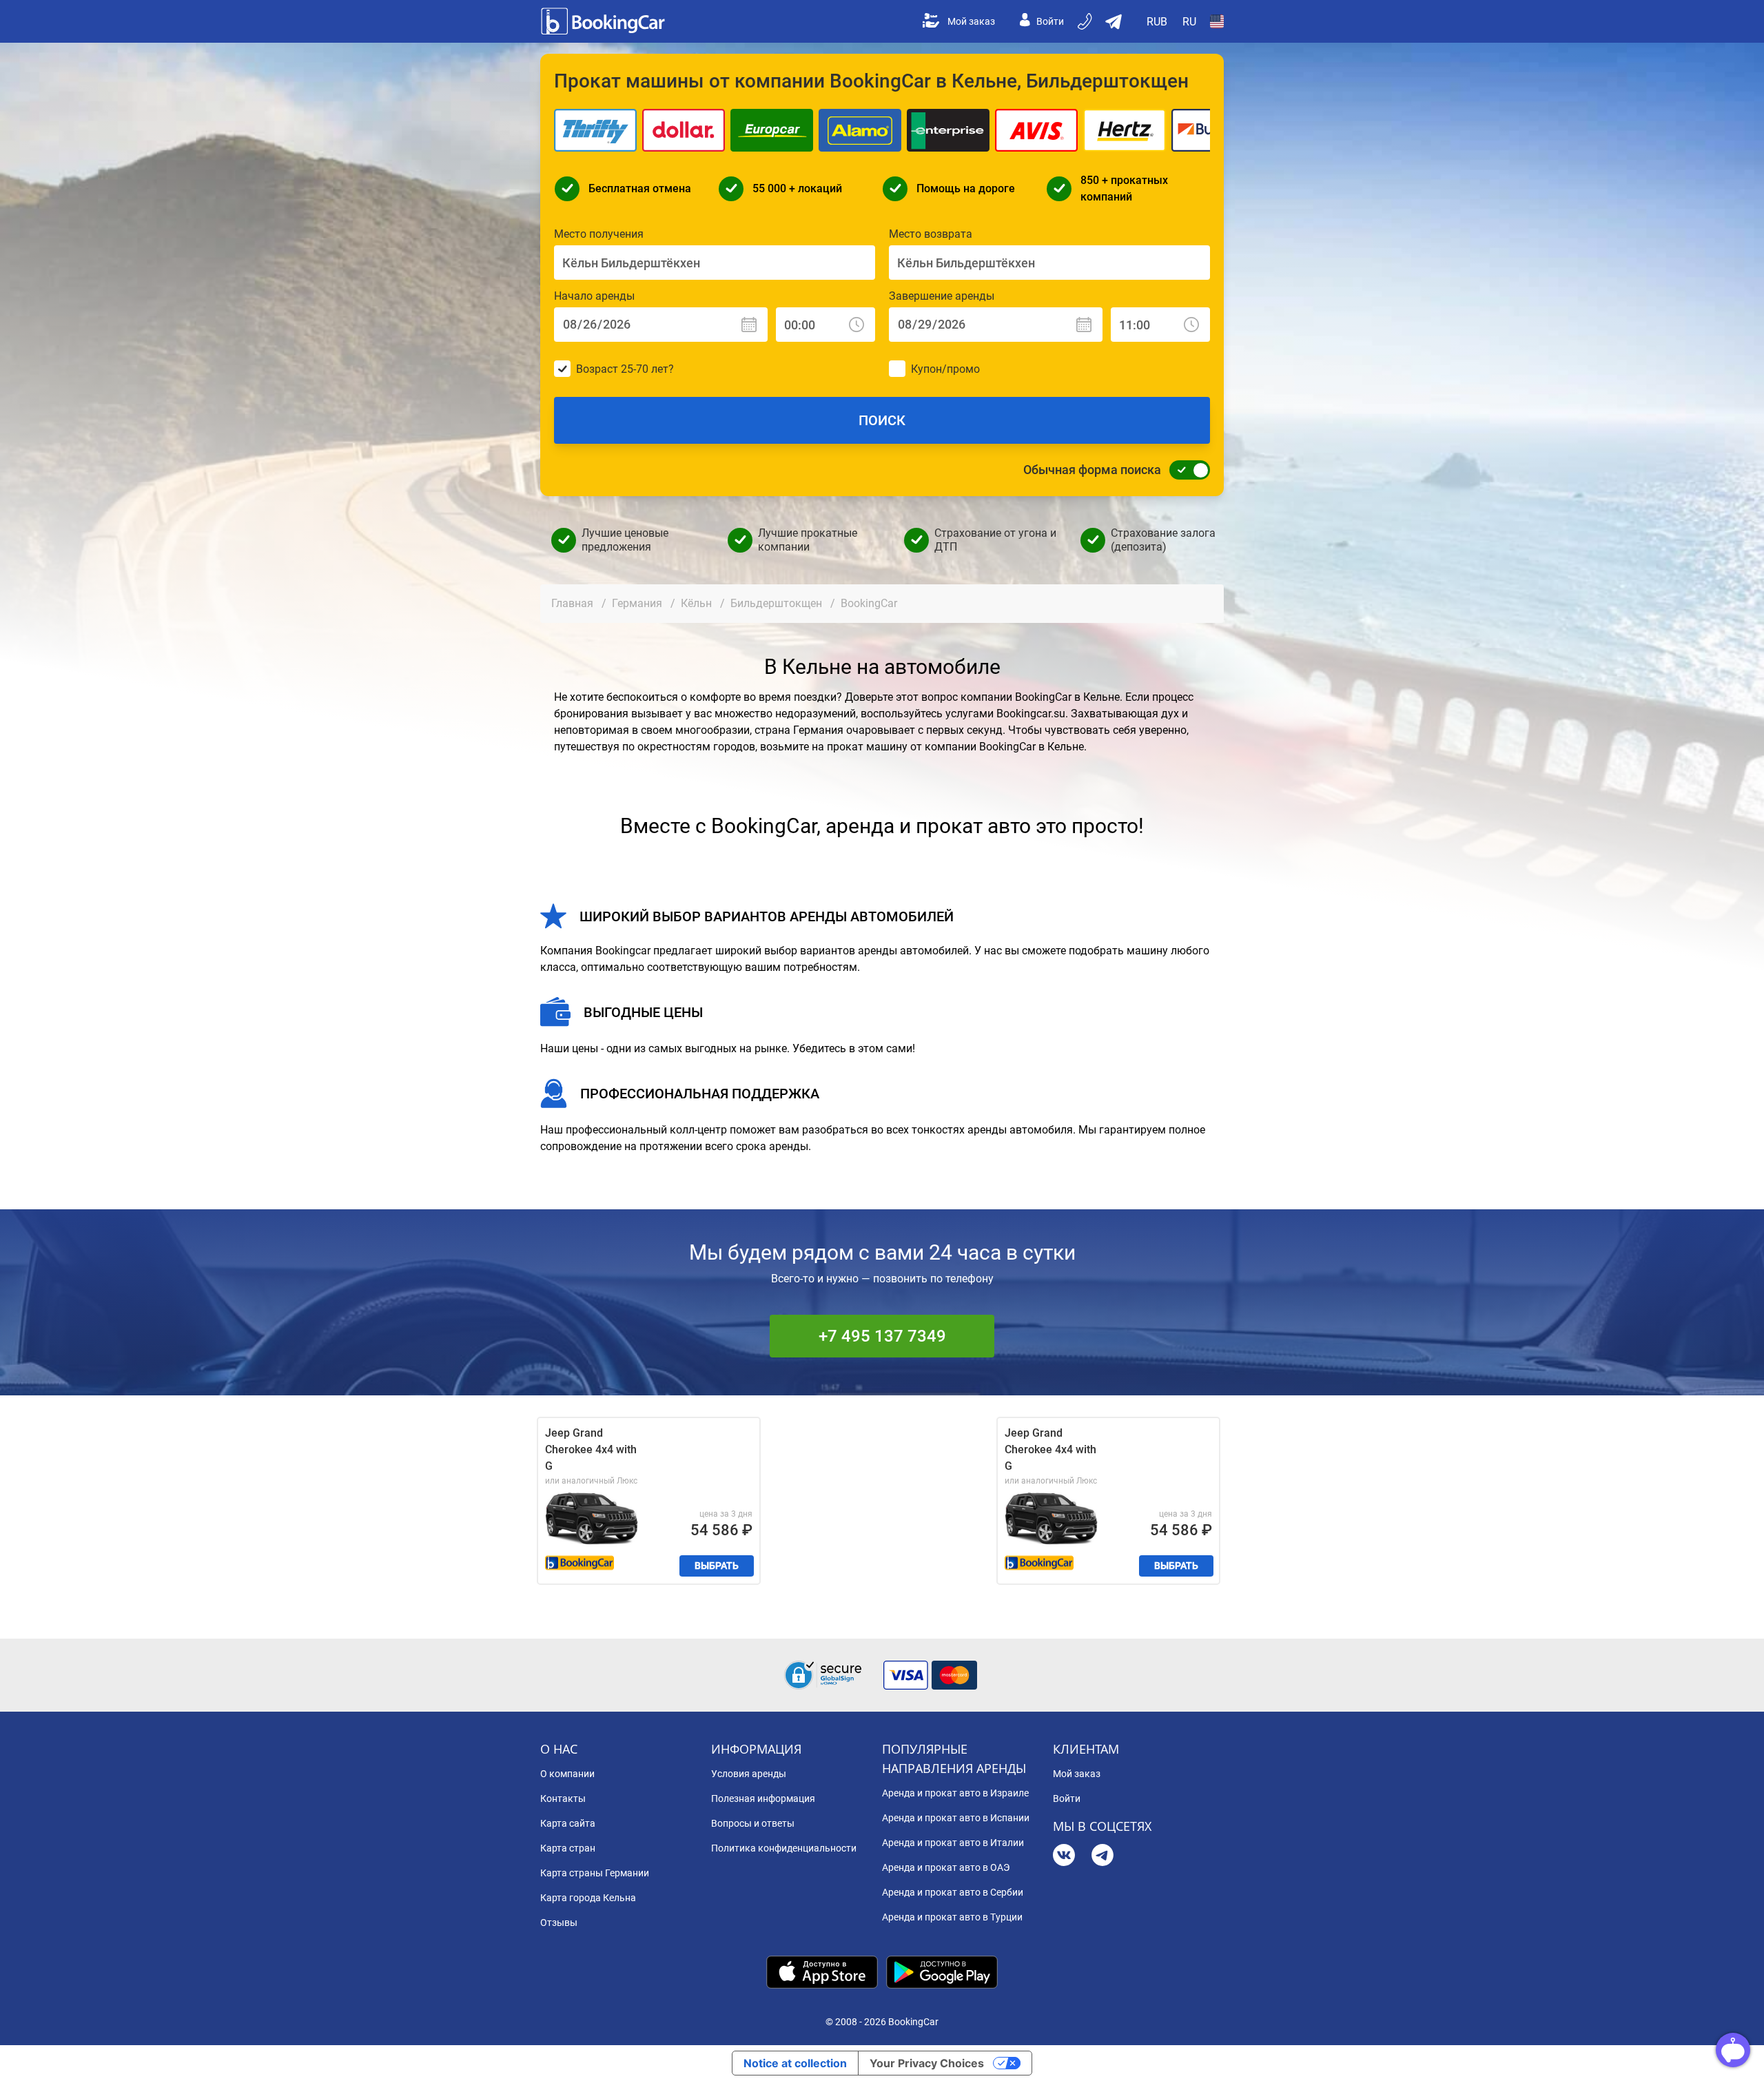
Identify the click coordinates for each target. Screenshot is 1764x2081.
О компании (567, 1774)
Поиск (882, 420)
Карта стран (568, 1848)
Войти (1050, 21)
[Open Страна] (1217, 21)
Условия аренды (749, 1774)
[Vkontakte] (1064, 1857)
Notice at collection (795, 2063)
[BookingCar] (604, 21)
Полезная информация (763, 1798)
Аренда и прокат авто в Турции (952, 1917)
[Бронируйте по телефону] (1086, 21)
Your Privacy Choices (927, 2063)
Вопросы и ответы (753, 1823)
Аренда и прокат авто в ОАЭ (946, 1867)
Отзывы (559, 1923)
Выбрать (717, 1566)
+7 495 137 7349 (882, 1336)
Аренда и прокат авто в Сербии (953, 1892)
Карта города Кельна (588, 1898)
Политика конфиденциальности (784, 1848)
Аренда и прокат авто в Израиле (955, 1793)
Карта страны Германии (595, 1873)
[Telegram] (1102, 1857)
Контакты (563, 1798)
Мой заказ (971, 21)
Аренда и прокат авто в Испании (956, 1818)
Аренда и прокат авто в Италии (953, 1843)
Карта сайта (568, 1823)
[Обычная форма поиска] (1186, 470)
